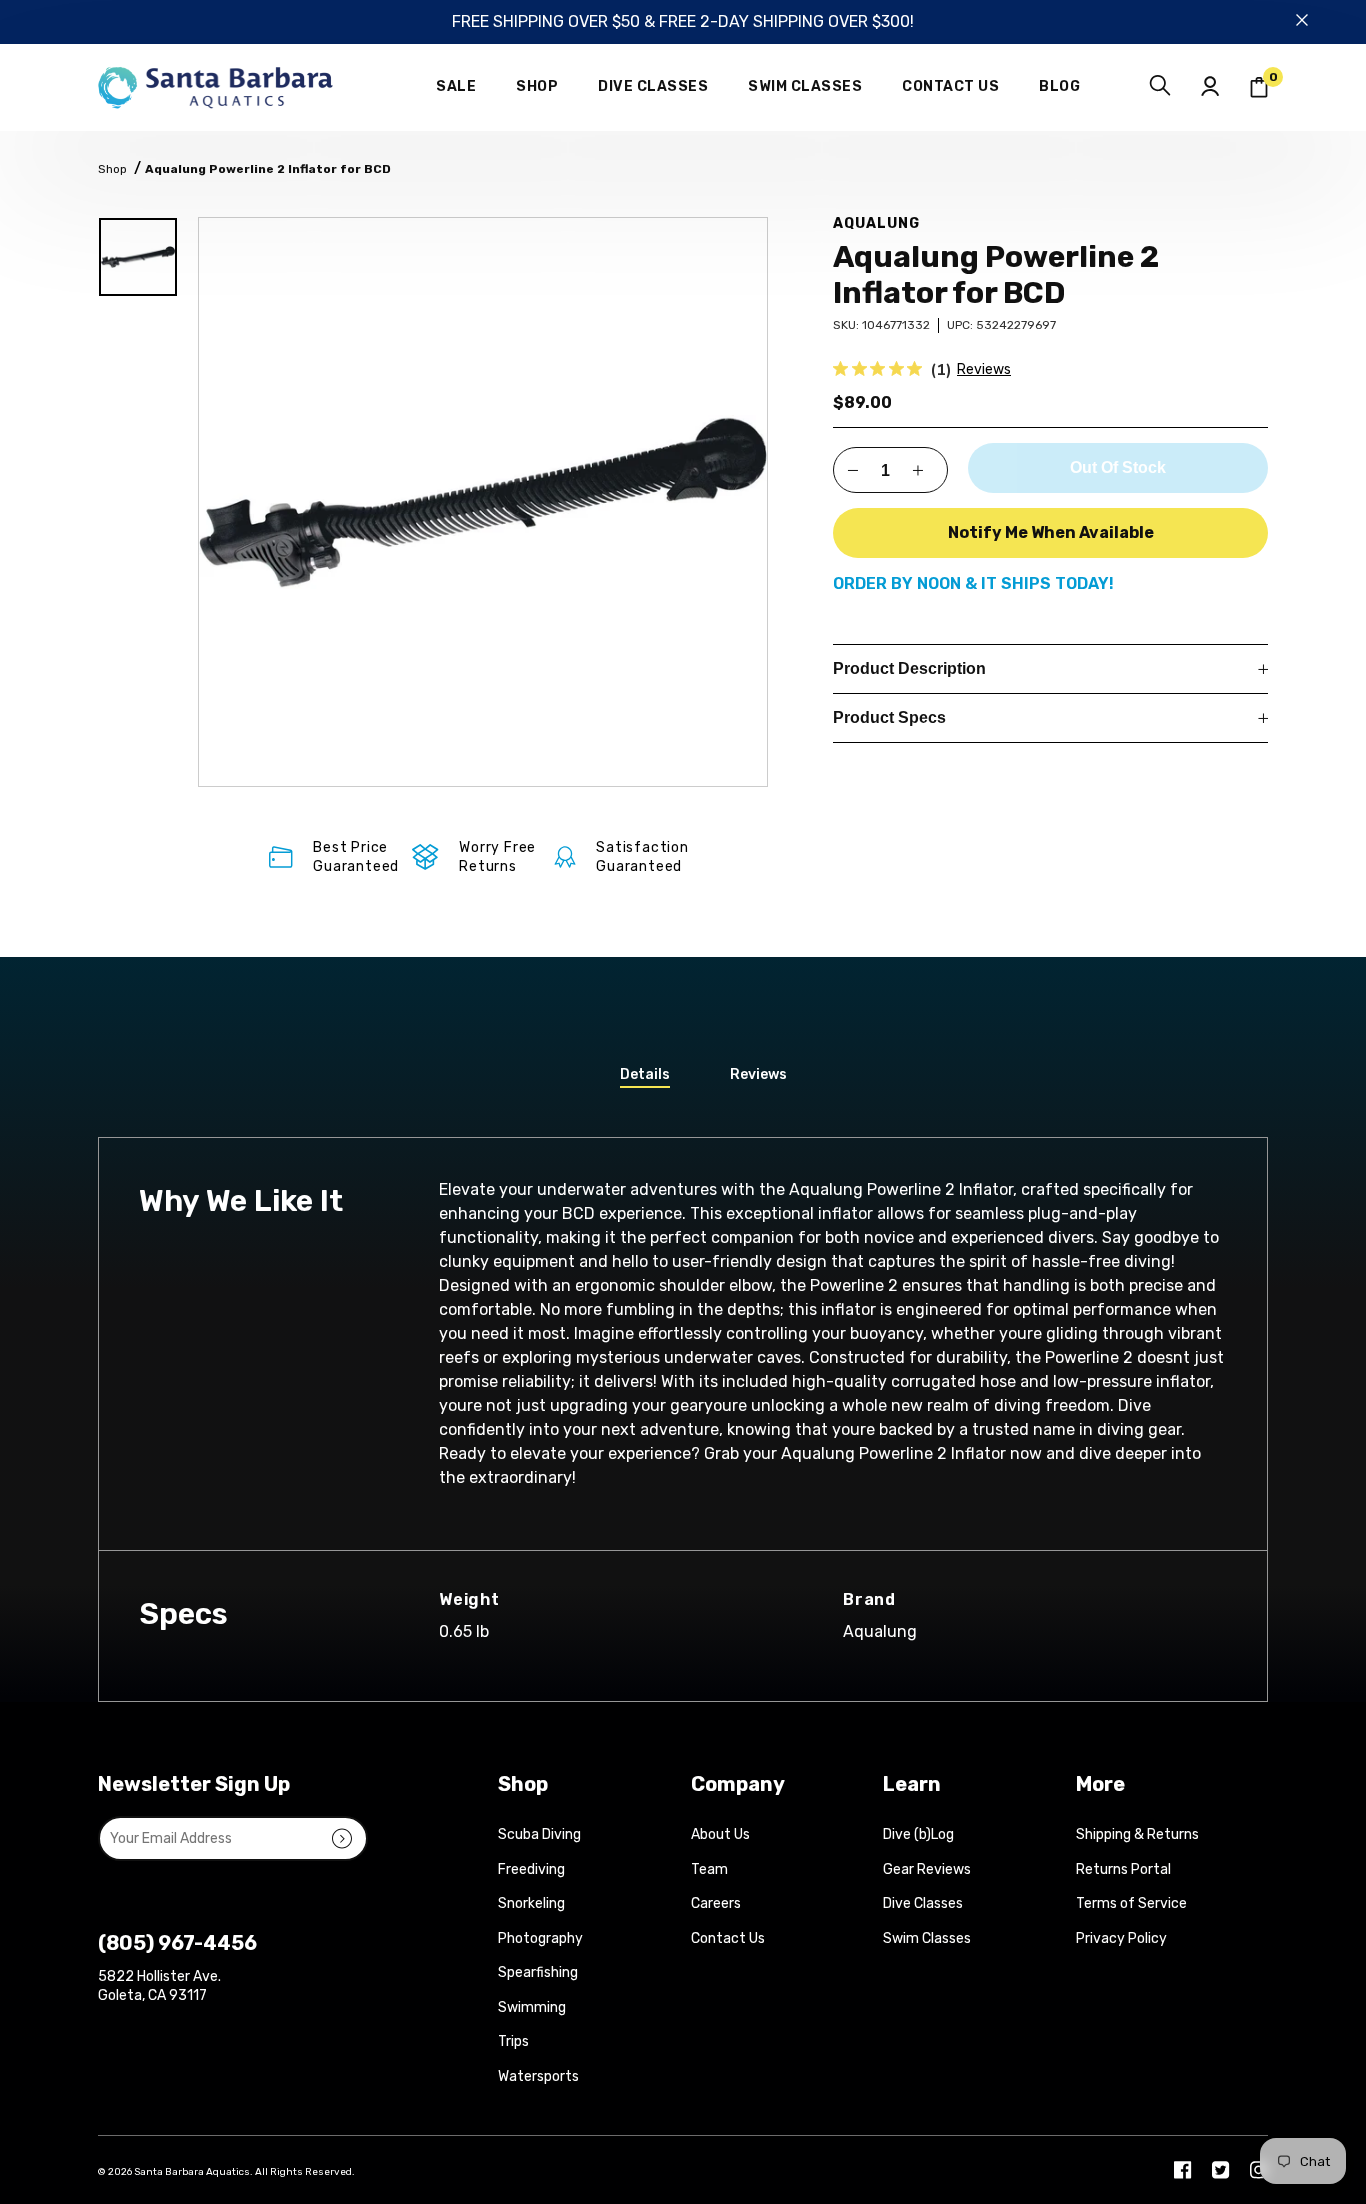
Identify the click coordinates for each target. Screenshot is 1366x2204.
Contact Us (728, 1938)
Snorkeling (531, 1903)
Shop (112, 169)
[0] (1259, 87)
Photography (540, 1938)
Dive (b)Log (918, 1834)
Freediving (531, 1869)
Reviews (984, 369)
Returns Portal (1123, 1869)
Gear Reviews (927, 1869)
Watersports (538, 2076)
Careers (716, 1903)
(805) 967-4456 (177, 1943)
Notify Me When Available (1051, 532)
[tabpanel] (483, 502)
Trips (513, 2041)
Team (709, 1869)
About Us (720, 1834)
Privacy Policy (1121, 1938)
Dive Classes (923, 1903)
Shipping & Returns (1137, 1834)
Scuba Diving (539, 1834)
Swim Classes (927, 1938)
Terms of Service (1131, 1903)
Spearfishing (538, 1972)
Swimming (532, 2007)
